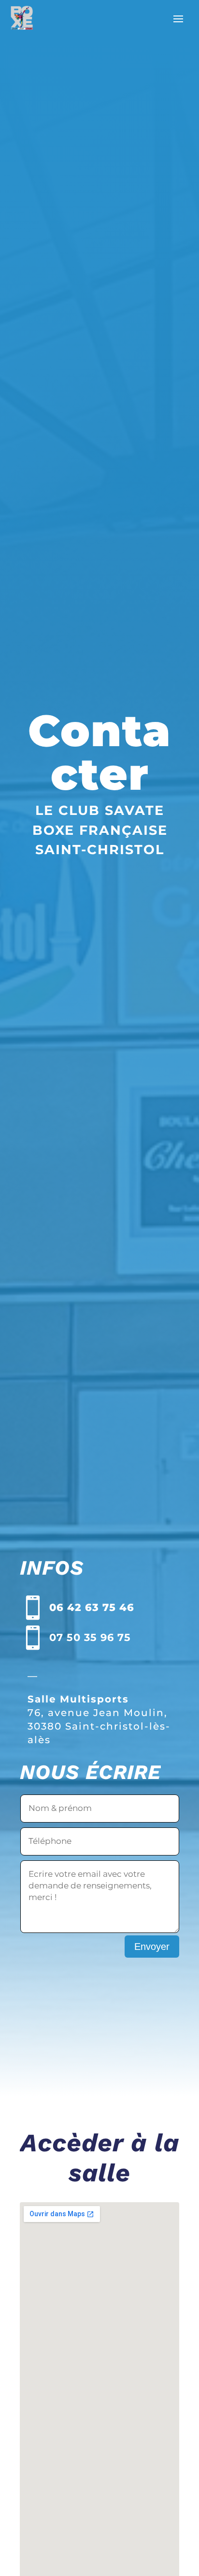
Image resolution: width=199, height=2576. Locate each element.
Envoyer (152, 1947)
